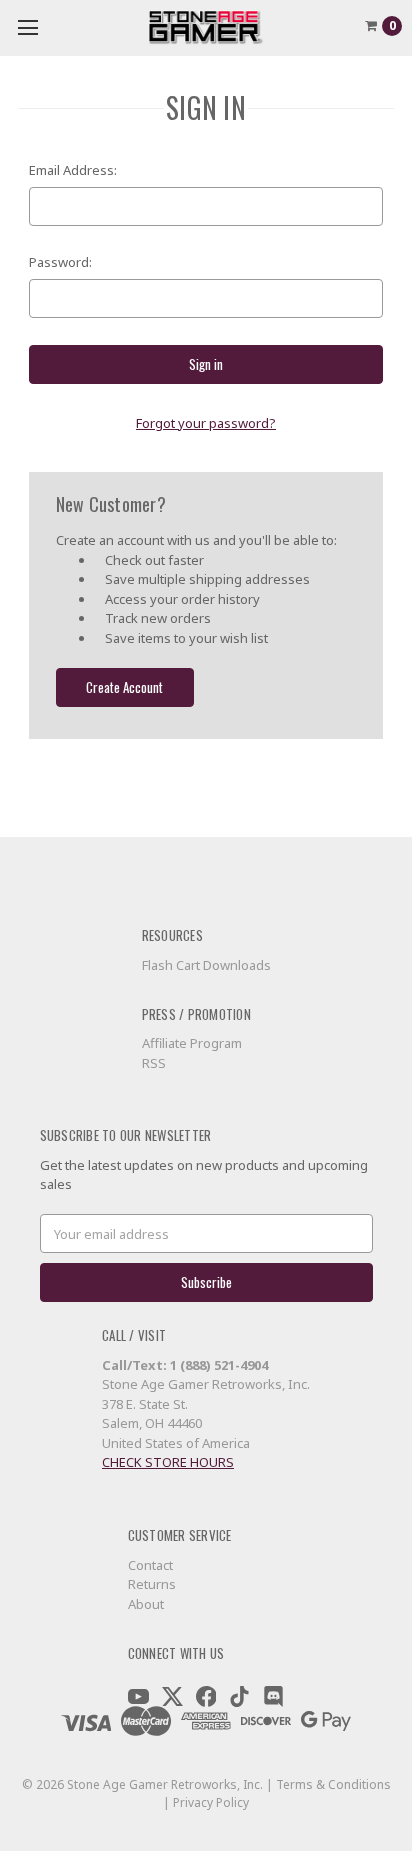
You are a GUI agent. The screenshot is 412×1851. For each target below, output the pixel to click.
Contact (150, 1565)
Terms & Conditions (333, 1784)
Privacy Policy (211, 1802)
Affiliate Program (192, 1043)
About (146, 1604)
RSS (154, 1063)
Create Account (124, 687)
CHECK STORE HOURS (168, 1462)
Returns (152, 1584)
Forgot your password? (206, 423)
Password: (60, 262)
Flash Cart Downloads (206, 965)
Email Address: (73, 170)
